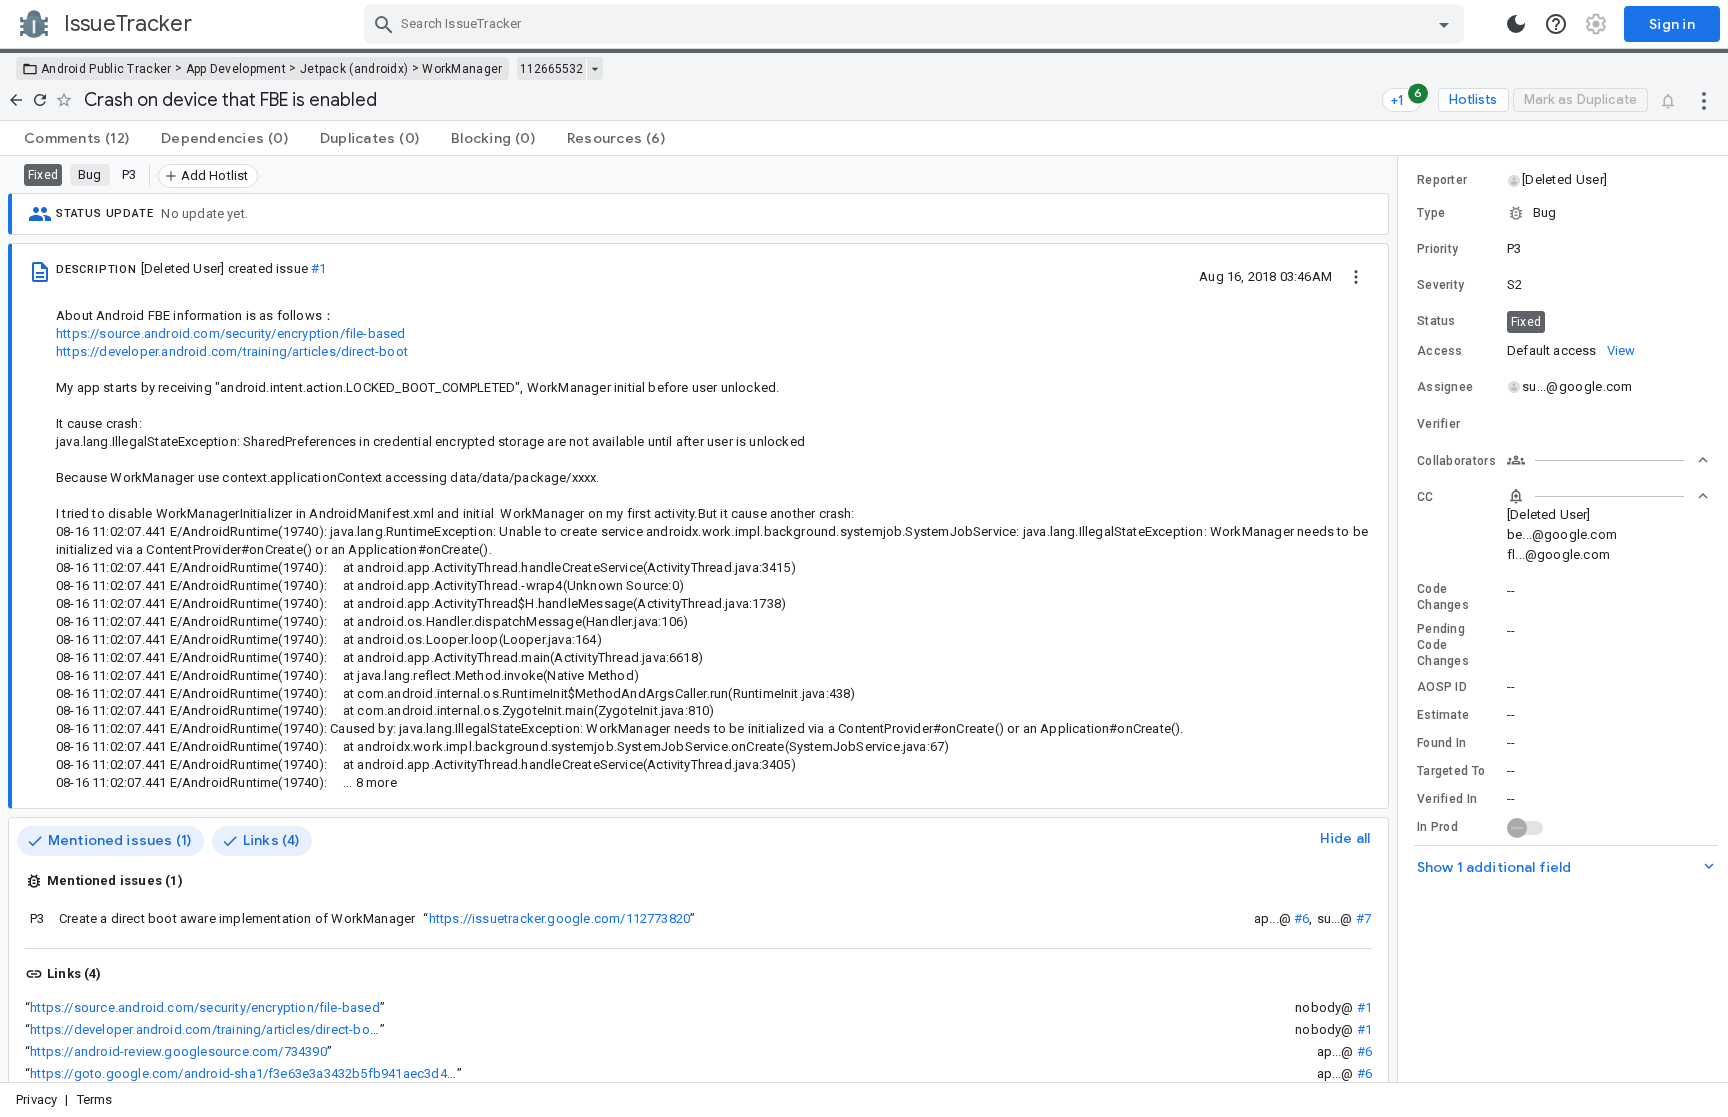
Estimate (1443, 715)
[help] (1556, 24)
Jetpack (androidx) (354, 69)
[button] (1563, 180)
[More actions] (1704, 100)
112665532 (551, 69)
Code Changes (1443, 597)
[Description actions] (1356, 276)
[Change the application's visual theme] (1516, 24)
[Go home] (16, 100)
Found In (1441, 743)
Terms (95, 1099)
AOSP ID (1442, 687)
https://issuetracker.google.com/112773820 (560, 918)
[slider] (1401, 619)
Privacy (36, 1099)
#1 (318, 268)
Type (1431, 213)
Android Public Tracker (106, 69)
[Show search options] (1444, 24)
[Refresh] (40, 100)
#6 (1301, 918)
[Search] (384, 24)
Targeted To (1451, 771)
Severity (1440, 285)
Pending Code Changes (1443, 645)
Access (1440, 351)
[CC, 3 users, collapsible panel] (1608, 496)
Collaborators (1456, 461)
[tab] (76, 138)
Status (1436, 321)
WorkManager (462, 69)
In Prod (1437, 827)
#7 (1363, 918)
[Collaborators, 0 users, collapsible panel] (1608, 460)
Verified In (1447, 799)
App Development (236, 69)
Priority (1437, 249)
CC (1425, 497)
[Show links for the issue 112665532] (594, 69)
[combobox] (916, 24)
